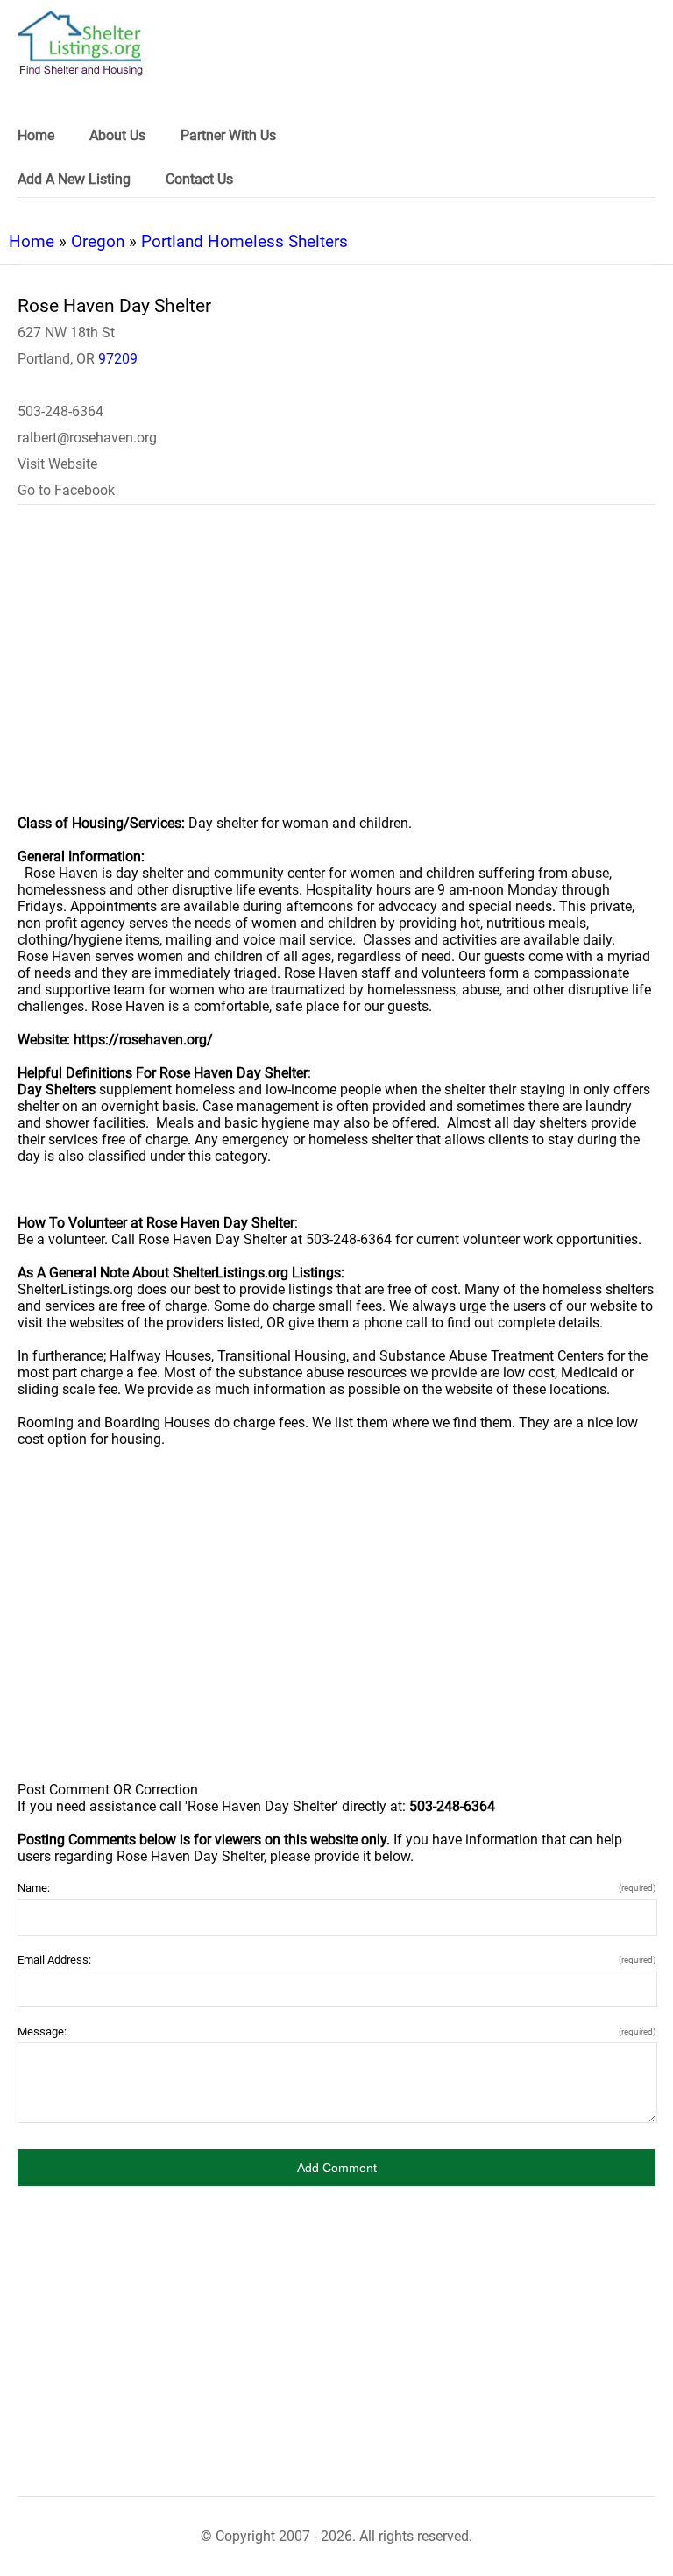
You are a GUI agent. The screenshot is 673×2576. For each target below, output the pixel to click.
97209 (118, 359)
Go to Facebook (66, 490)
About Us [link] (117, 135)
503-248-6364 (60, 411)
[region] (336, 671)
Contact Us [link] (199, 179)
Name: (336, 1888)
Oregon (98, 241)
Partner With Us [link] (228, 135)
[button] (336, 2168)
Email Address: (336, 1960)
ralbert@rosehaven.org (87, 438)
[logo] (81, 43)
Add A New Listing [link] (74, 179)
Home (32, 241)
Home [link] (36, 135)
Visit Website (57, 464)
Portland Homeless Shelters (244, 241)
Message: (336, 2031)
